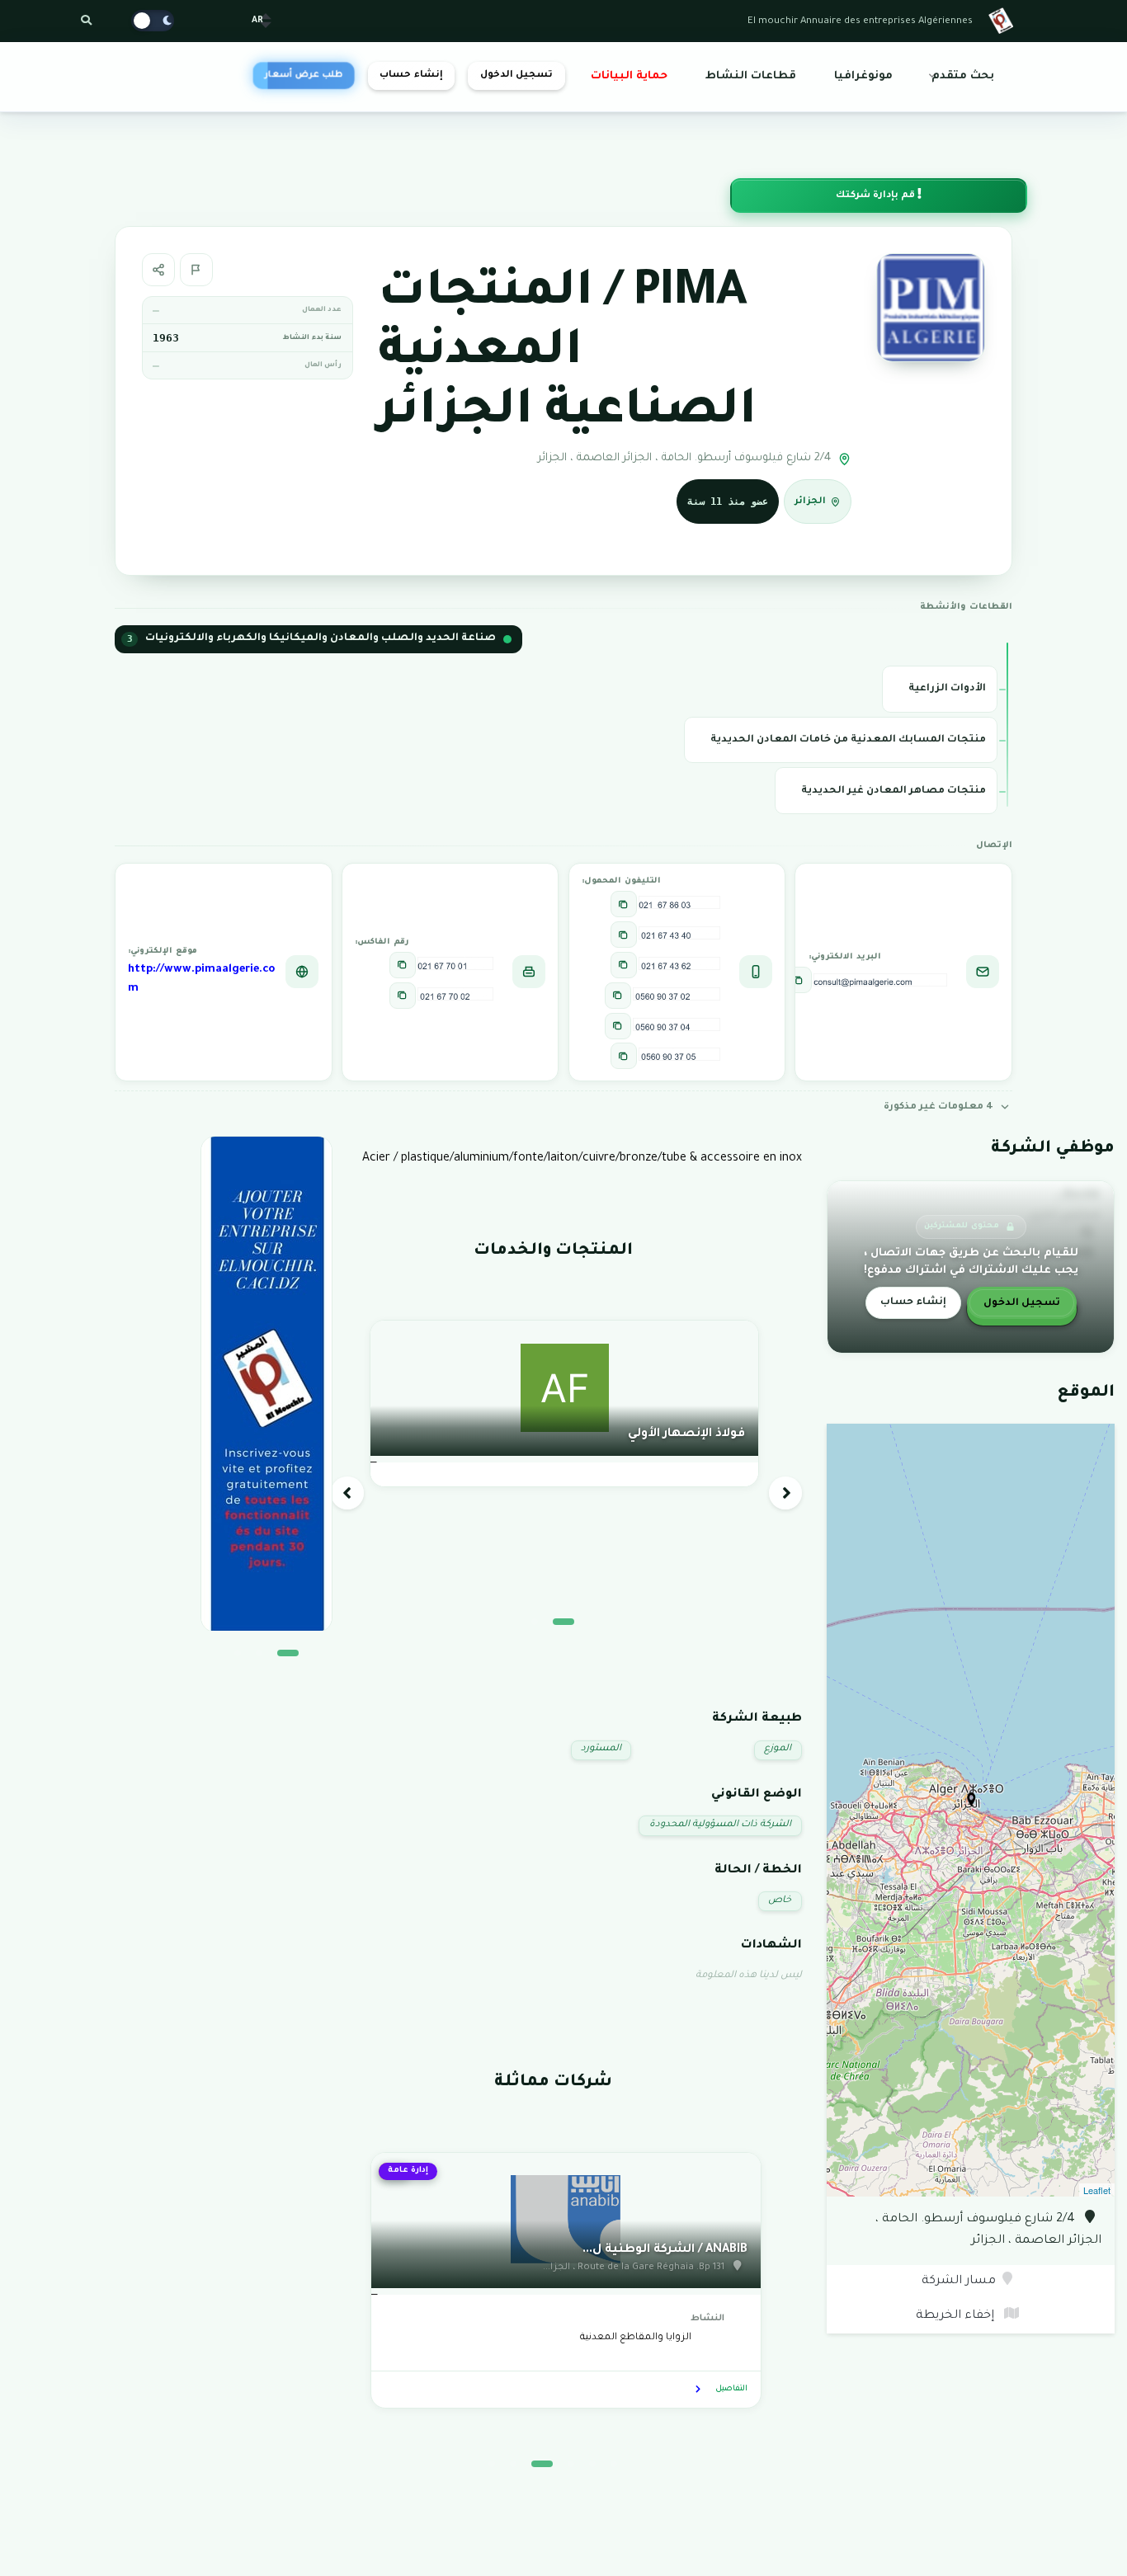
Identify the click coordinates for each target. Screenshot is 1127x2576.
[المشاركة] (158, 270)
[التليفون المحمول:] (624, 904)
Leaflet (1097, 2190)
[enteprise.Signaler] (196, 270)
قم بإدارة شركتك (877, 196)
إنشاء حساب (411, 75)
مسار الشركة (959, 2282)
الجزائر (810, 502)
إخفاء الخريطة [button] (957, 2316)
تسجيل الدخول (516, 75)
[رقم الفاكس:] (403, 965)
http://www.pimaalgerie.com (201, 980)
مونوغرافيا (863, 77)
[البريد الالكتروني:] (799, 980)
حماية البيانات (629, 77)
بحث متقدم (963, 77)
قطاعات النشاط (751, 77)
